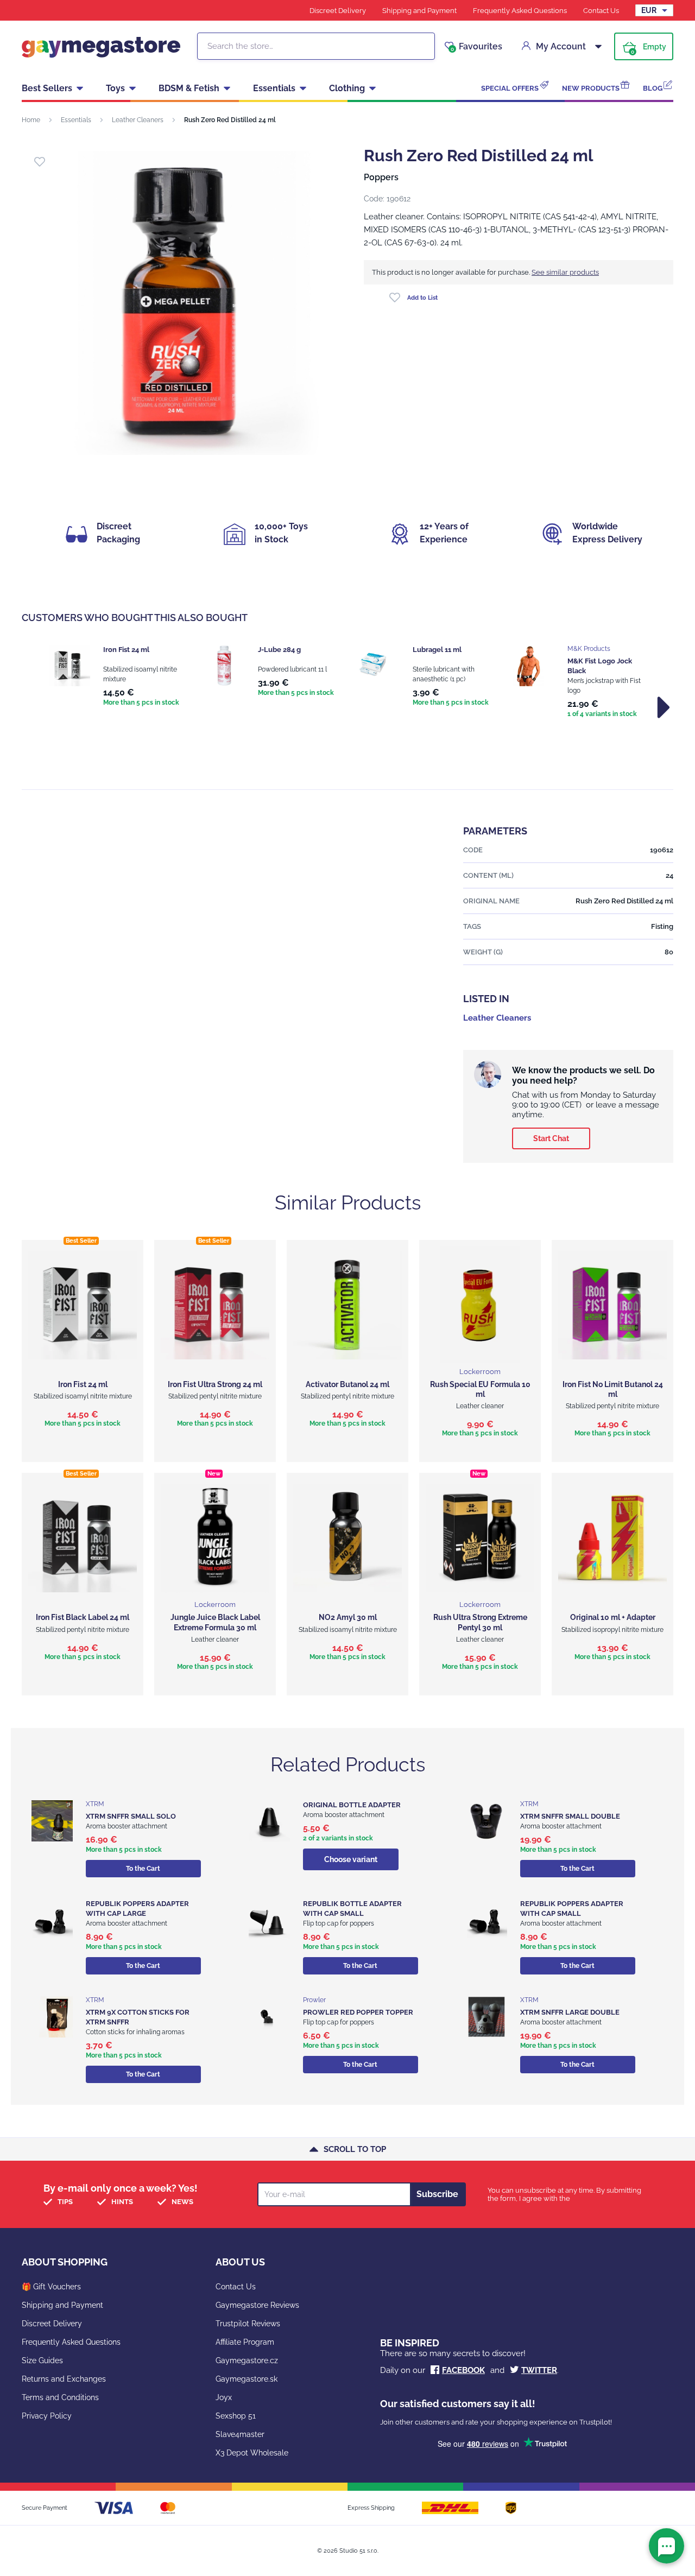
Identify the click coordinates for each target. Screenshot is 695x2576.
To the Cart (143, 1869)
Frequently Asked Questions (520, 11)
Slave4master (240, 2434)
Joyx (224, 2397)
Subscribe (437, 2194)
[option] (115, 677)
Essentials (274, 88)
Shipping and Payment (419, 11)
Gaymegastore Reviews (257, 2305)
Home (31, 120)
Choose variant (351, 1859)
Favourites (476, 47)
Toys (115, 88)
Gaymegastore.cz (247, 2360)
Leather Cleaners (138, 120)
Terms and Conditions (60, 2397)
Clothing (347, 88)
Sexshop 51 (236, 2416)
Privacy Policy (47, 2416)
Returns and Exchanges (64, 2379)
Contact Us (601, 11)
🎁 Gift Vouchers (51, 2287)
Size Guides (42, 2360)
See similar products (565, 272)
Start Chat (551, 1138)
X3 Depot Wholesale (252, 2453)
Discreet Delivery (338, 11)
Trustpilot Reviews (248, 2324)
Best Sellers (47, 88)
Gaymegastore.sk (247, 2379)
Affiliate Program (245, 2342)
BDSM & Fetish (189, 88)
